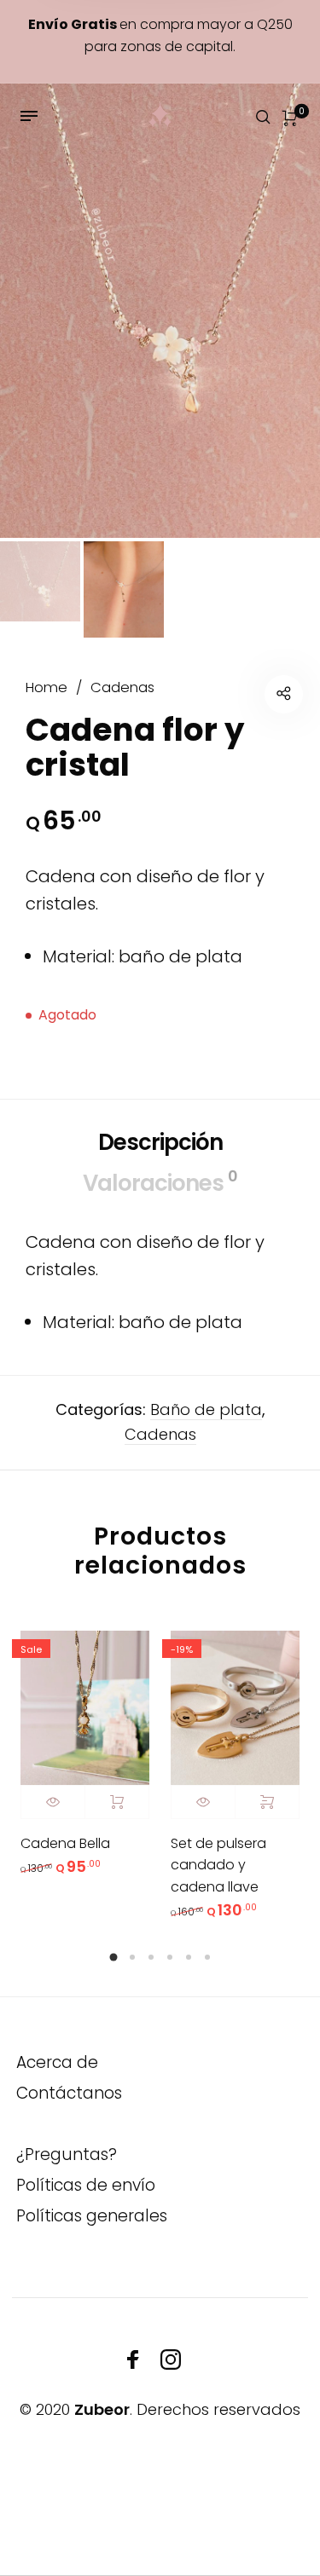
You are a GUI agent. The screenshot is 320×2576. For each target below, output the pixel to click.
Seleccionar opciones (267, 1802)
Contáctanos (69, 2093)
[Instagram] (171, 2359)
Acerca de (57, 2062)
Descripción (160, 1142)
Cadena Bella (65, 1843)
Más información (117, 1802)
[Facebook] (133, 2359)
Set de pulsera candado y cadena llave (218, 1865)
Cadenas (122, 687)
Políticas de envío (86, 2185)
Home (47, 687)
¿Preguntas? (67, 2154)
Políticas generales (92, 2216)
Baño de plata (206, 1409)
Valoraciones (160, 1182)
